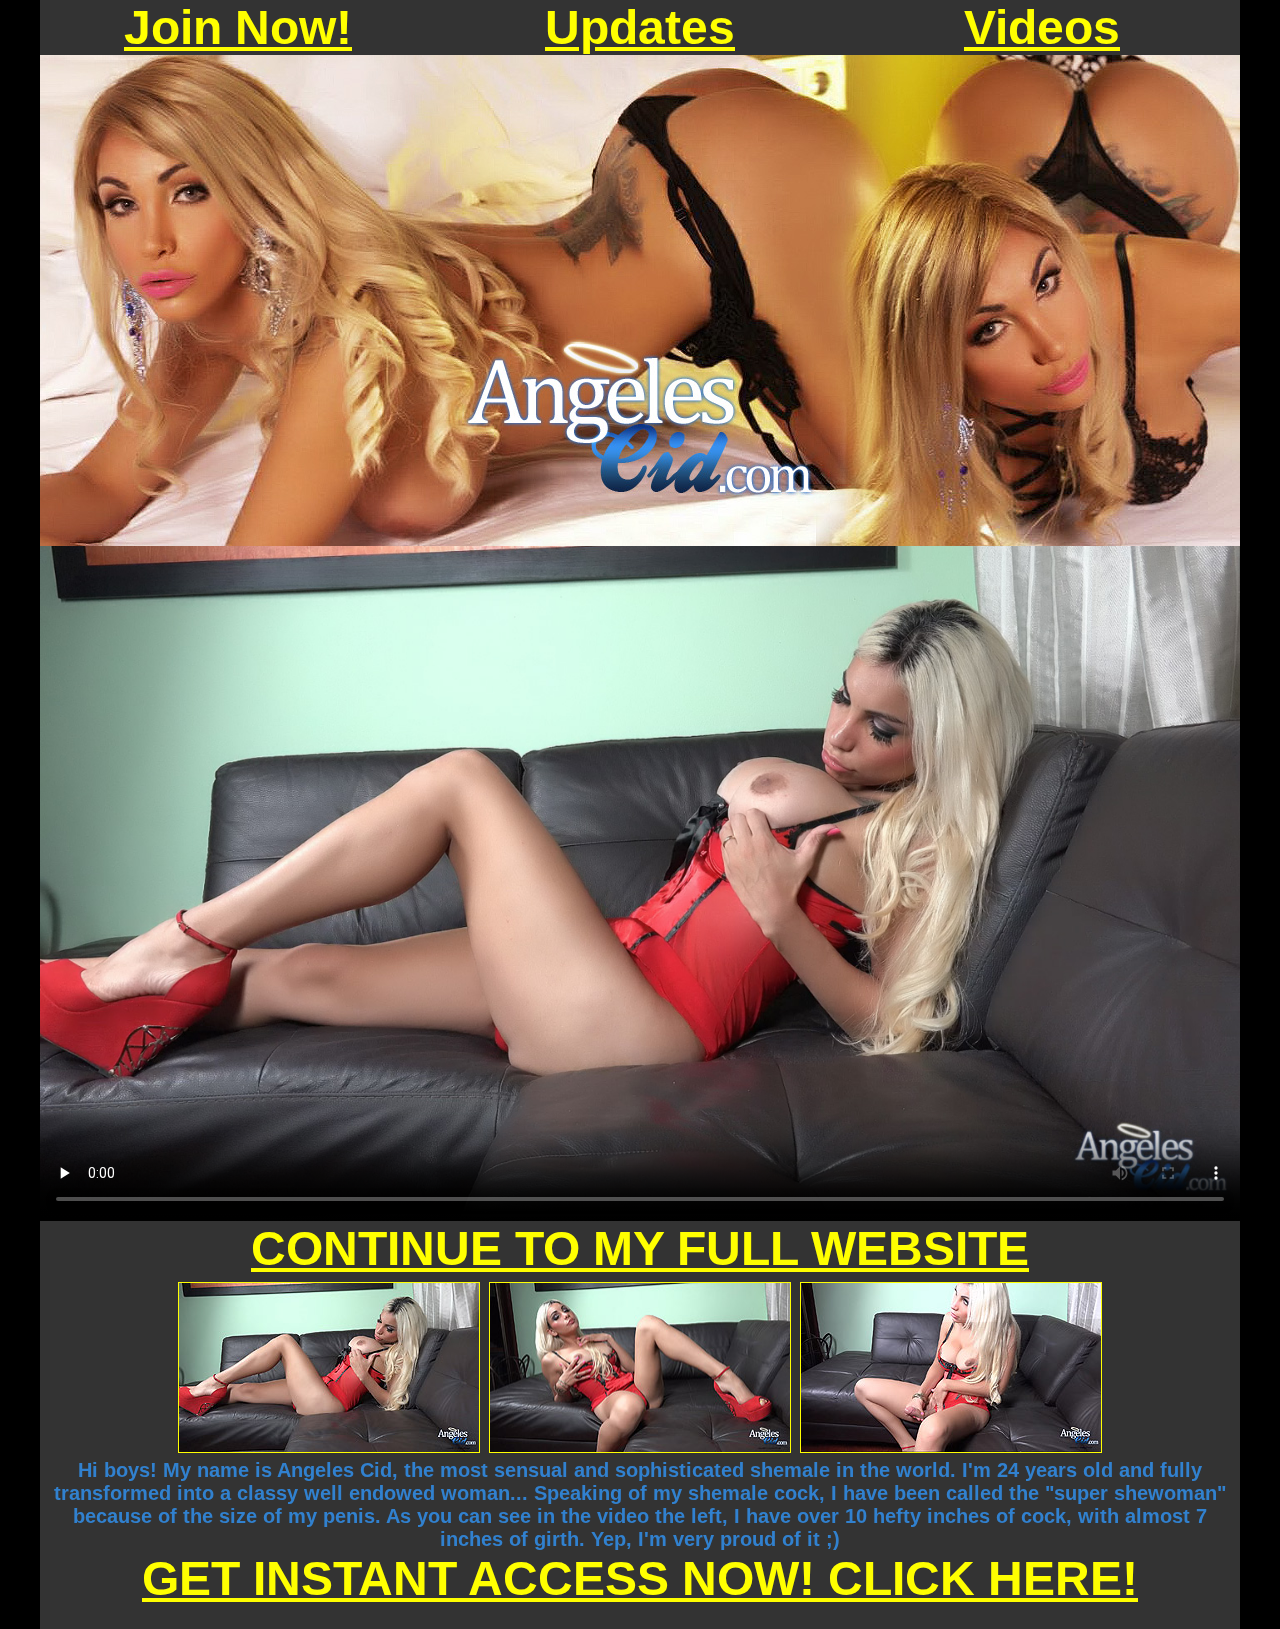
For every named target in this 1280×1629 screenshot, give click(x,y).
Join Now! (238, 27)
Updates (640, 27)
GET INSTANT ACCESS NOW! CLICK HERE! (640, 1578)
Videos (1042, 27)
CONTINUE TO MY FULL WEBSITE (640, 1248)
